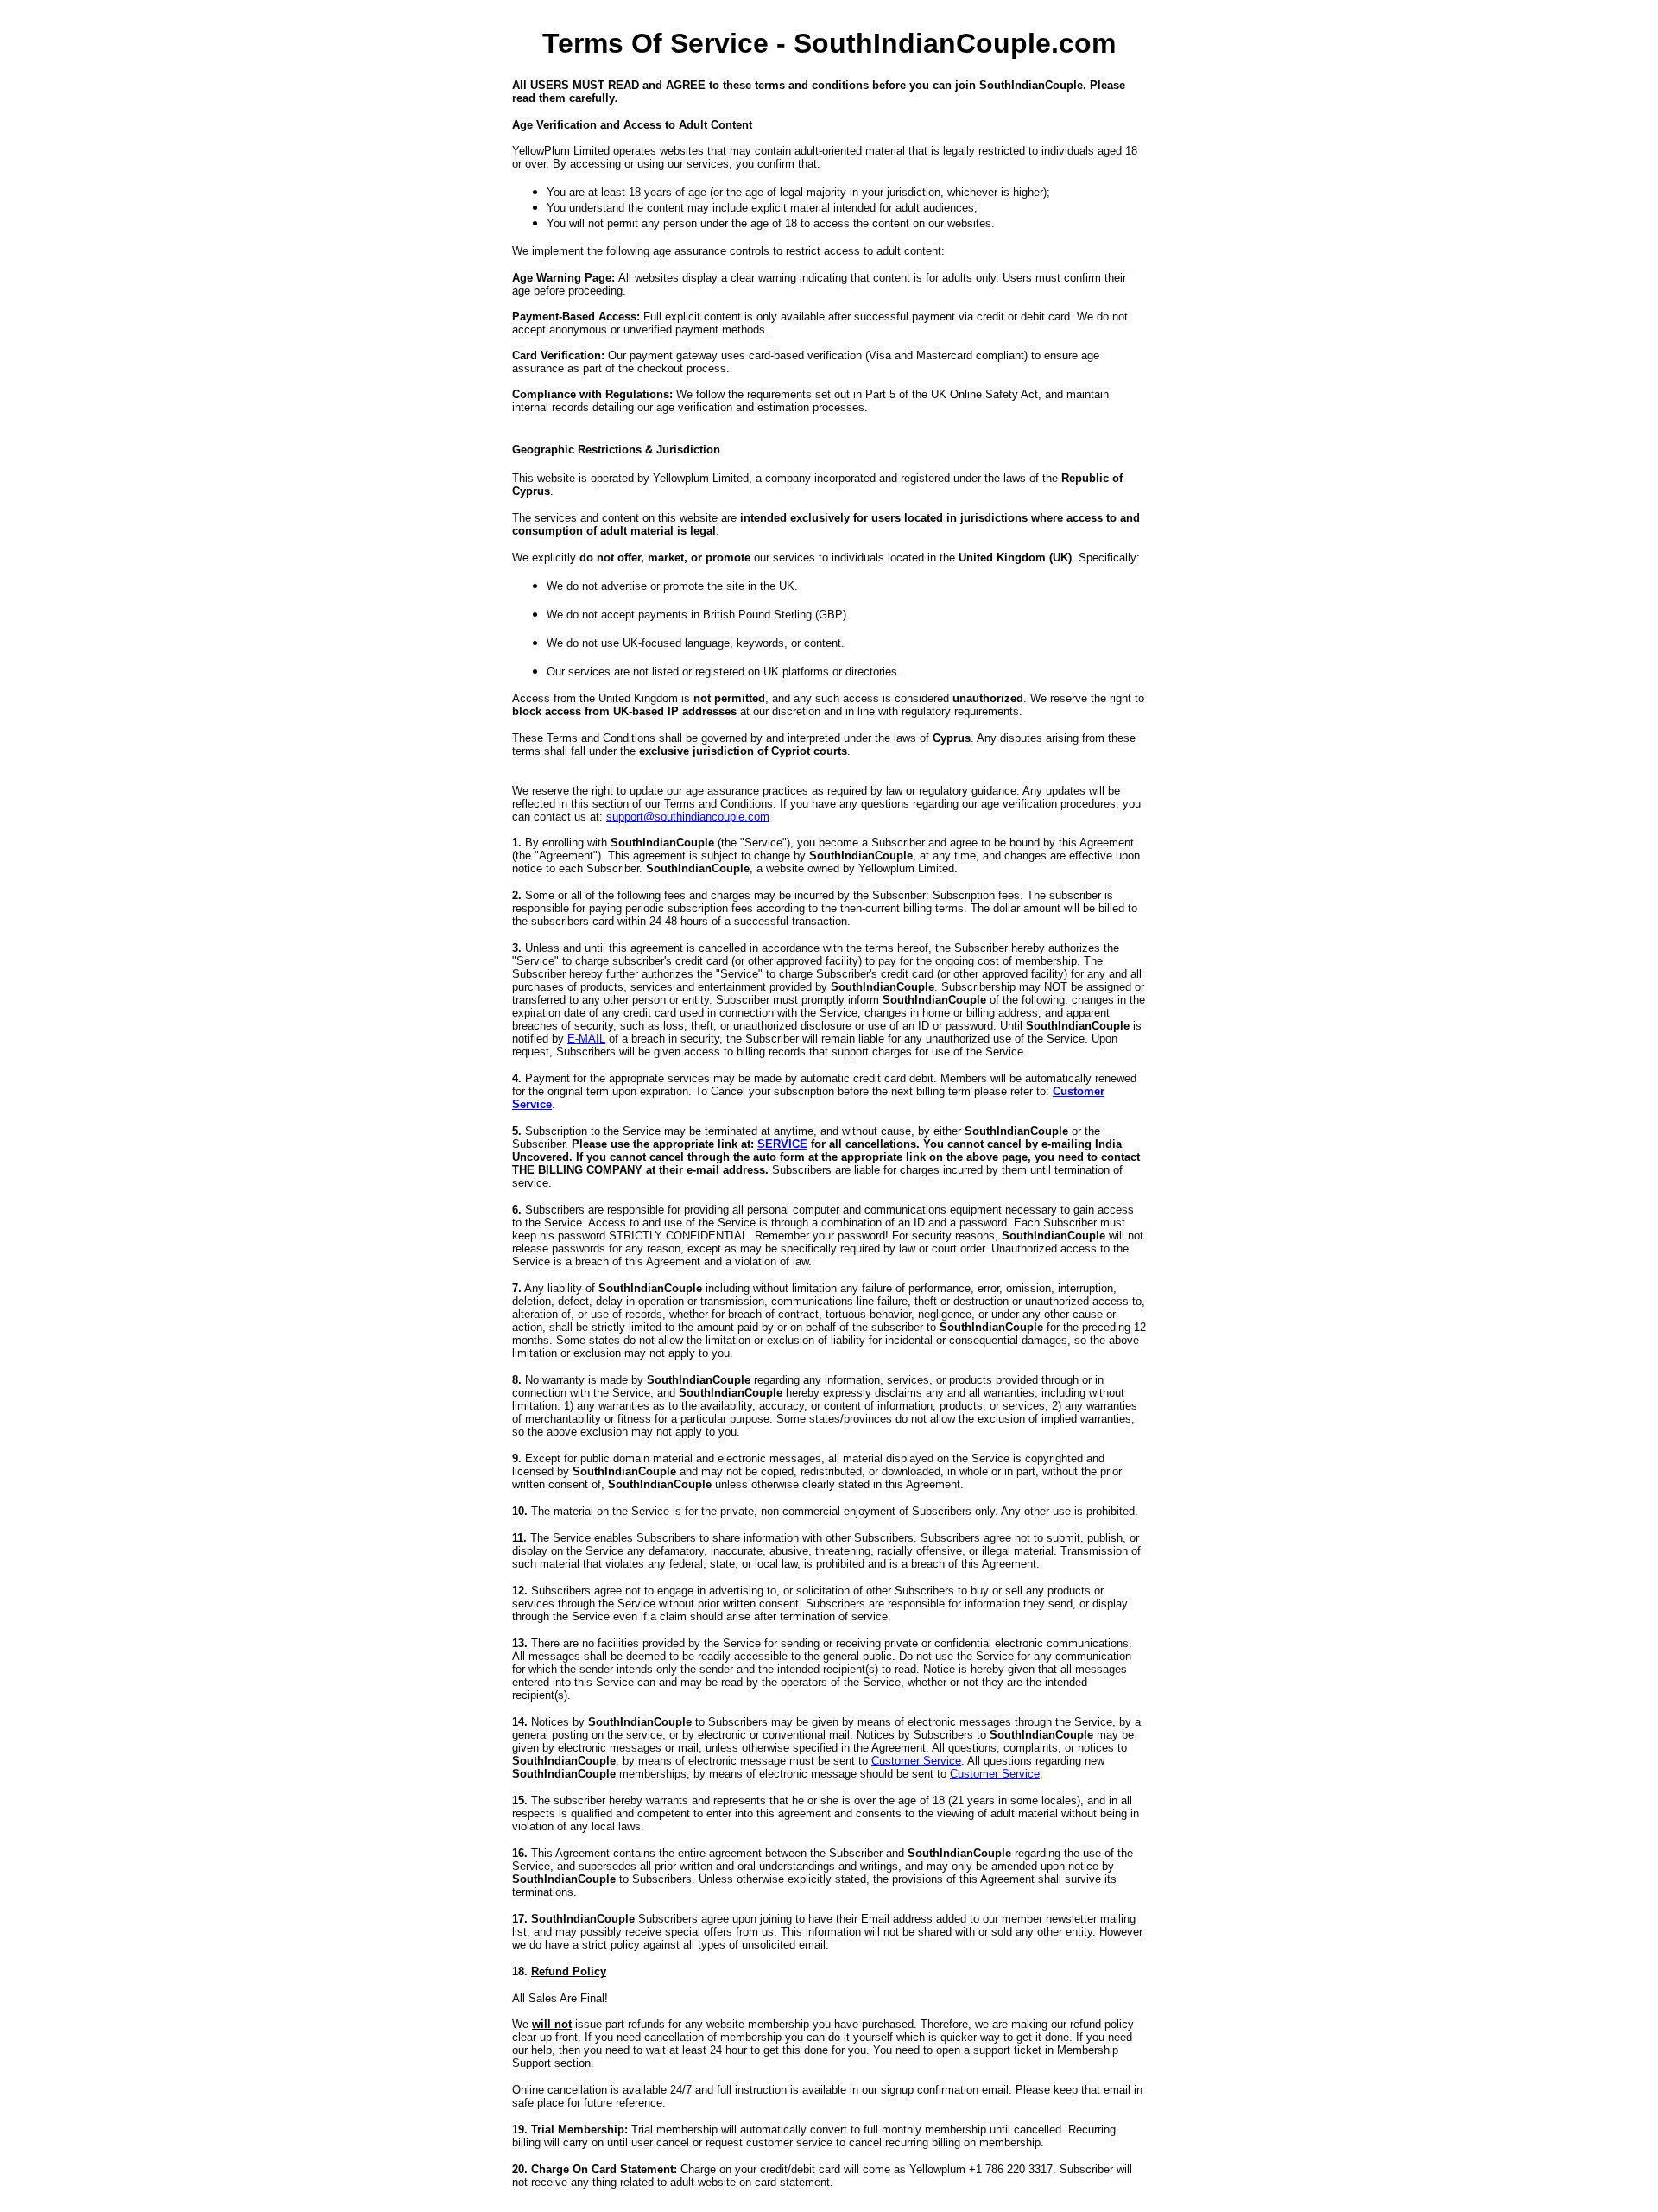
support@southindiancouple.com (688, 817)
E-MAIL (586, 1039)
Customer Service (916, 1761)
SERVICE (782, 1144)
